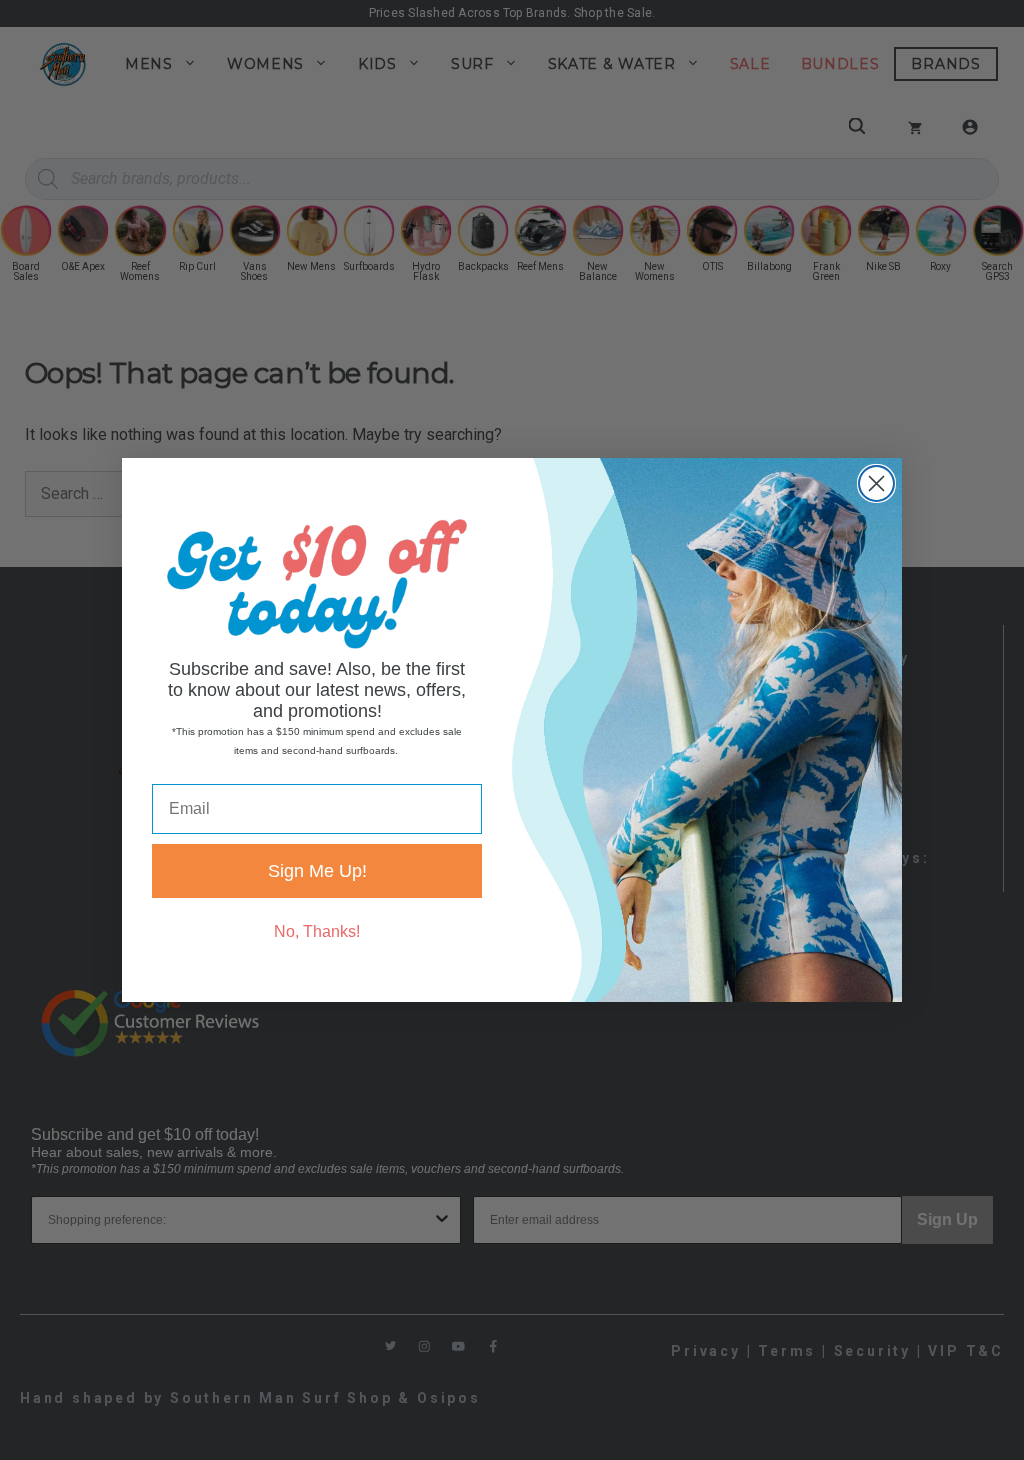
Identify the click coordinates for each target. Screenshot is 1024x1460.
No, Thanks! (317, 931)
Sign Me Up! (317, 871)
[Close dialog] (876, 483)
